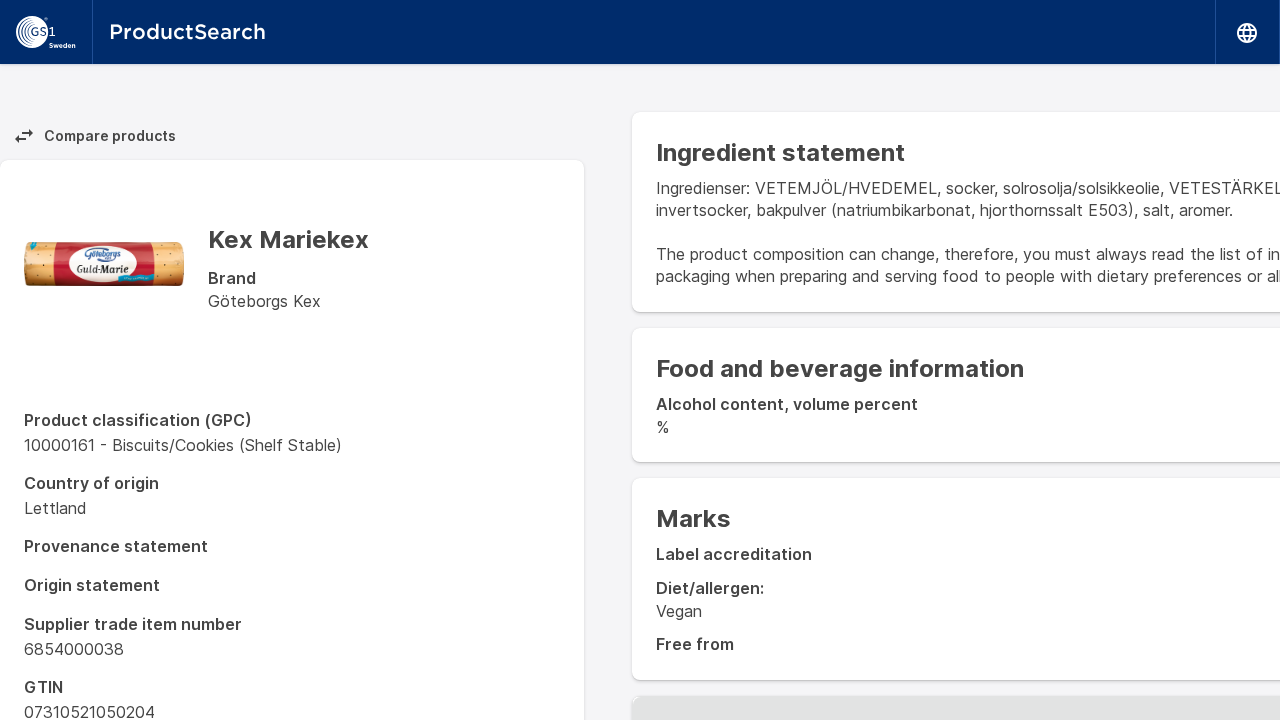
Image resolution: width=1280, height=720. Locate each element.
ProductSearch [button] (187, 32)
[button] (1248, 32)
